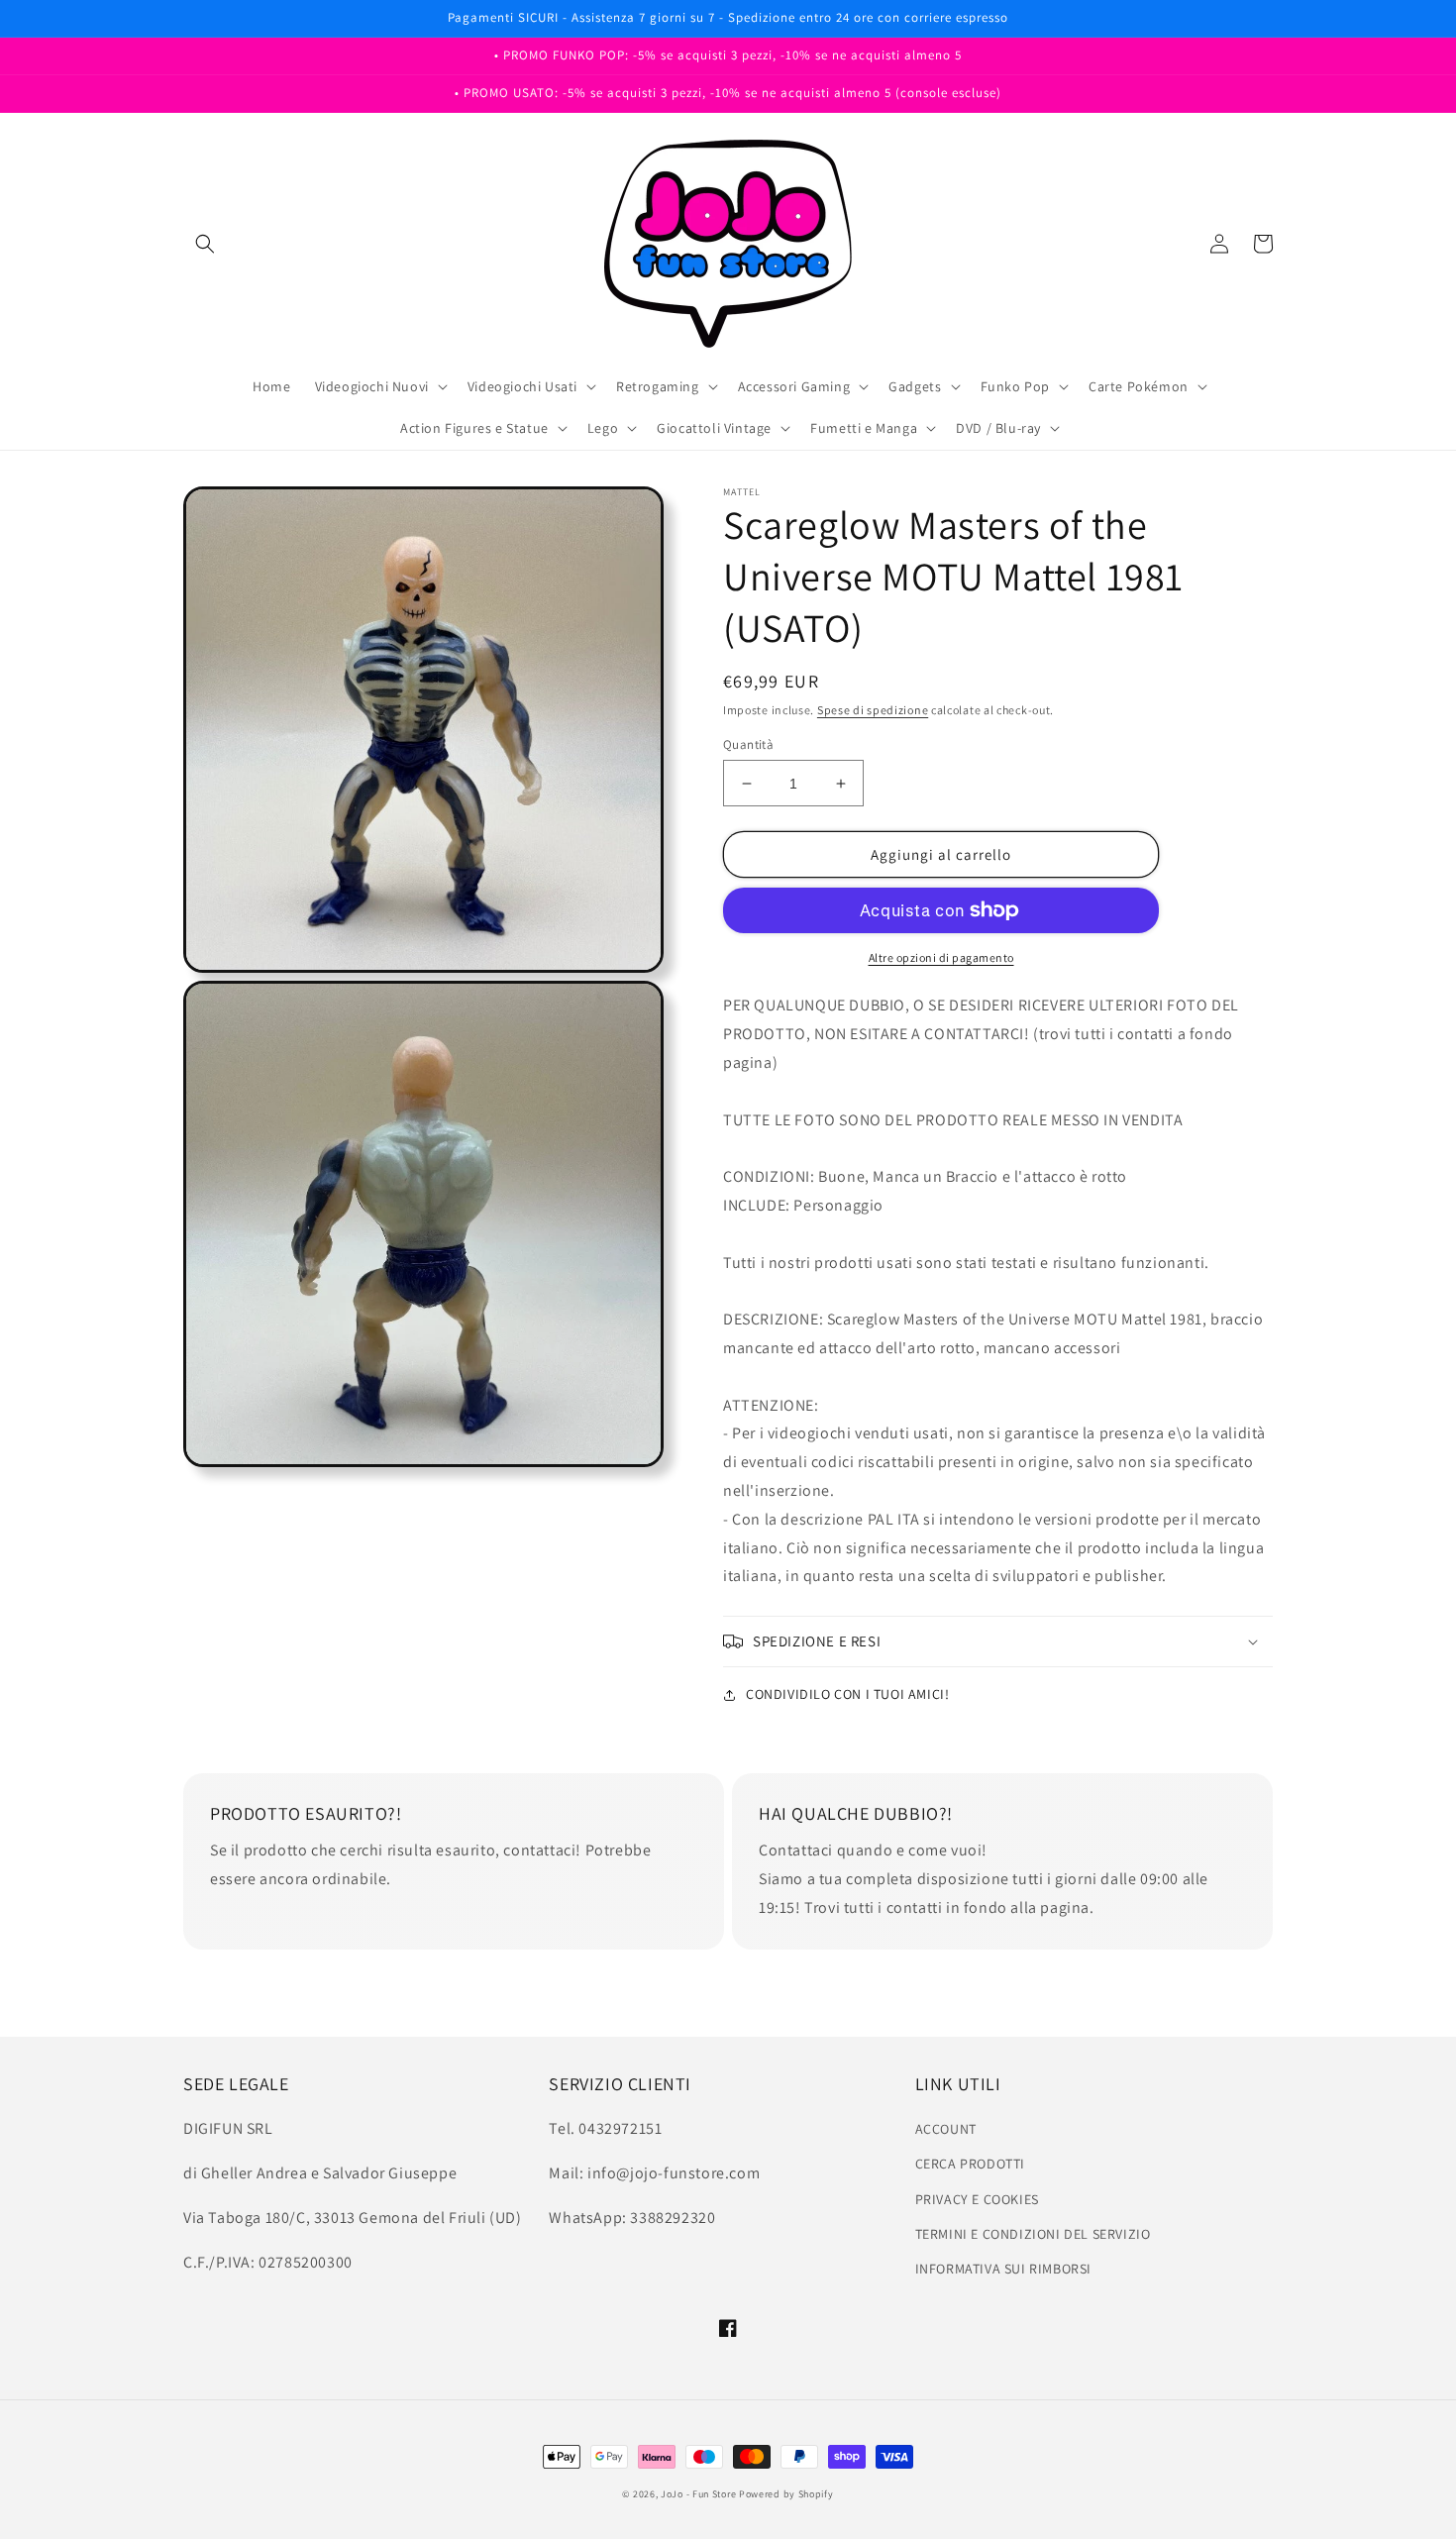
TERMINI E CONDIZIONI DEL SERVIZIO (1033, 2234)
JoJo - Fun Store (698, 2494)
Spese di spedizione (873, 710)
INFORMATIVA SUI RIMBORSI (1003, 2269)
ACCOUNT (946, 2129)
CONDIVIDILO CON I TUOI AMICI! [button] (847, 1694)
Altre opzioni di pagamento (941, 957)
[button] (205, 244)
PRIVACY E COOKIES (977, 2199)
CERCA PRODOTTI (970, 2164)
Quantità (748, 744)
